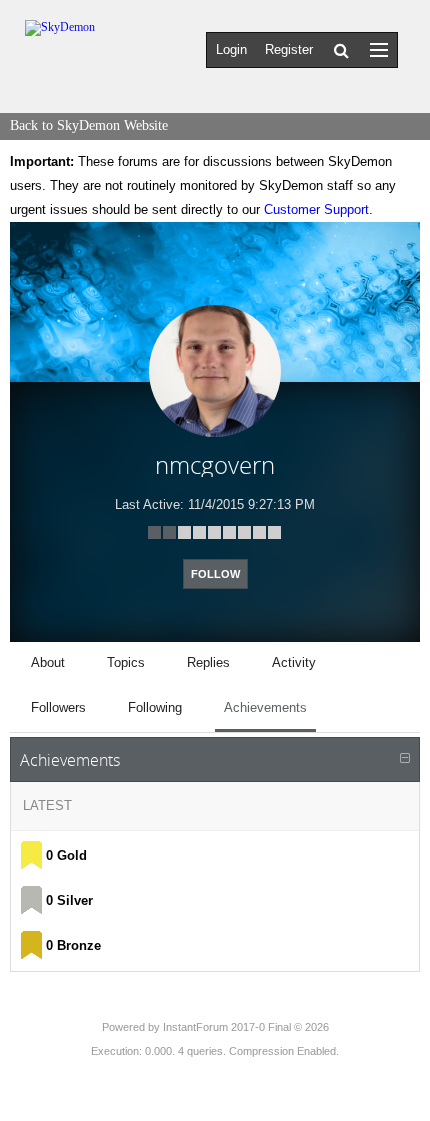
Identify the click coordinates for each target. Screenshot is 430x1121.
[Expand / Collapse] (405, 759)
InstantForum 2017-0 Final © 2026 (246, 1027)
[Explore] (379, 49)
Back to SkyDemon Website (89, 125)
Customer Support (316, 209)
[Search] (341, 50)
